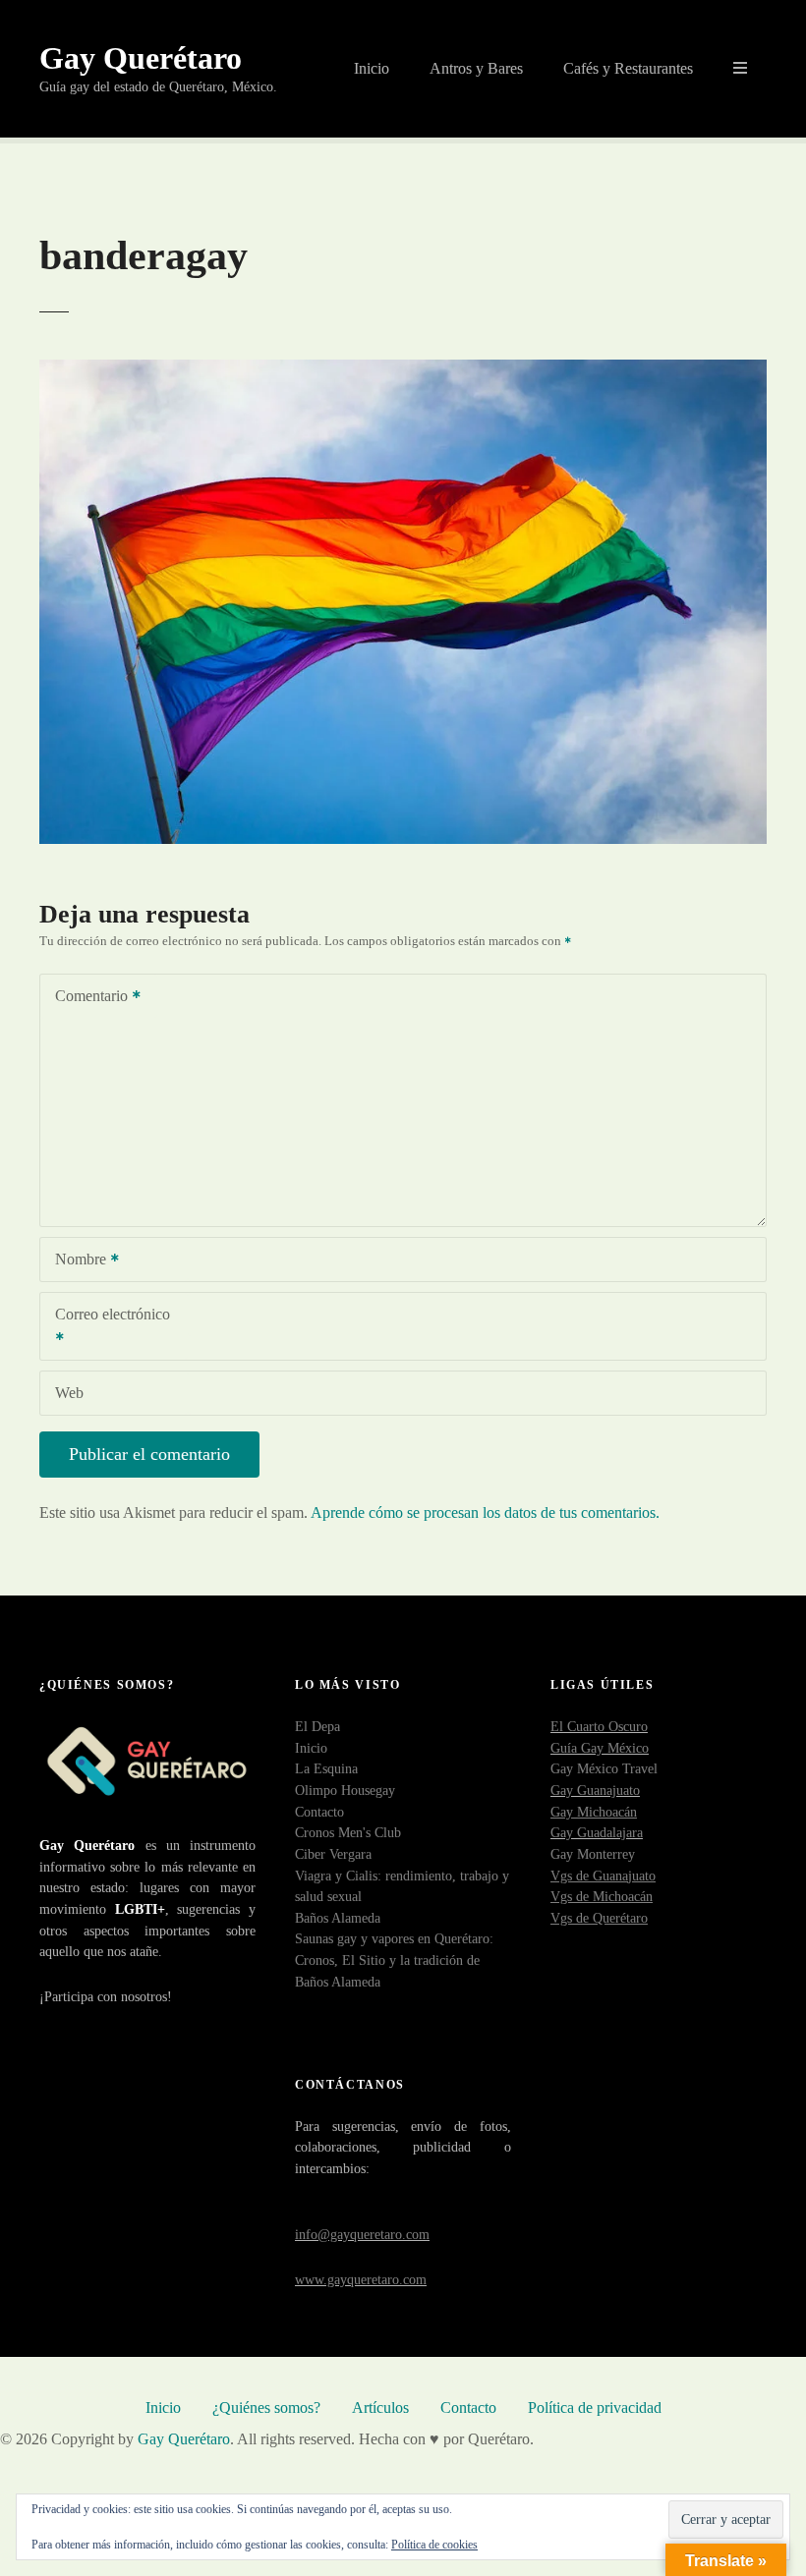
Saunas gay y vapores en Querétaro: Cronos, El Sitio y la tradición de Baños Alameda (394, 1960)
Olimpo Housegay (345, 1790)
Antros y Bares (476, 68)
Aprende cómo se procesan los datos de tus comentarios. (485, 1512)
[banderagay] (403, 839)
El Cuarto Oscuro (599, 1726)
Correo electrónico (105, 1328)
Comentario (86, 998)
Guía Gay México (600, 1748)
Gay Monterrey (593, 1854)
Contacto (319, 1812)
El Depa (317, 1726)
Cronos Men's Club (348, 1832)
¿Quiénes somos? (266, 2408)
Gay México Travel (604, 1768)
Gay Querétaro (141, 58)
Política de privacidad (595, 2408)
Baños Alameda (338, 1918)
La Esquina (326, 1768)
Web (69, 1393)
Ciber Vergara (333, 1854)
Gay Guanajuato (595, 1790)
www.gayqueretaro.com (361, 2279)
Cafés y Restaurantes (628, 68)
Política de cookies (434, 2545)
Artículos (380, 2408)
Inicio (372, 68)
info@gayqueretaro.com (362, 2234)
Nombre (75, 1261)
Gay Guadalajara (597, 1832)
